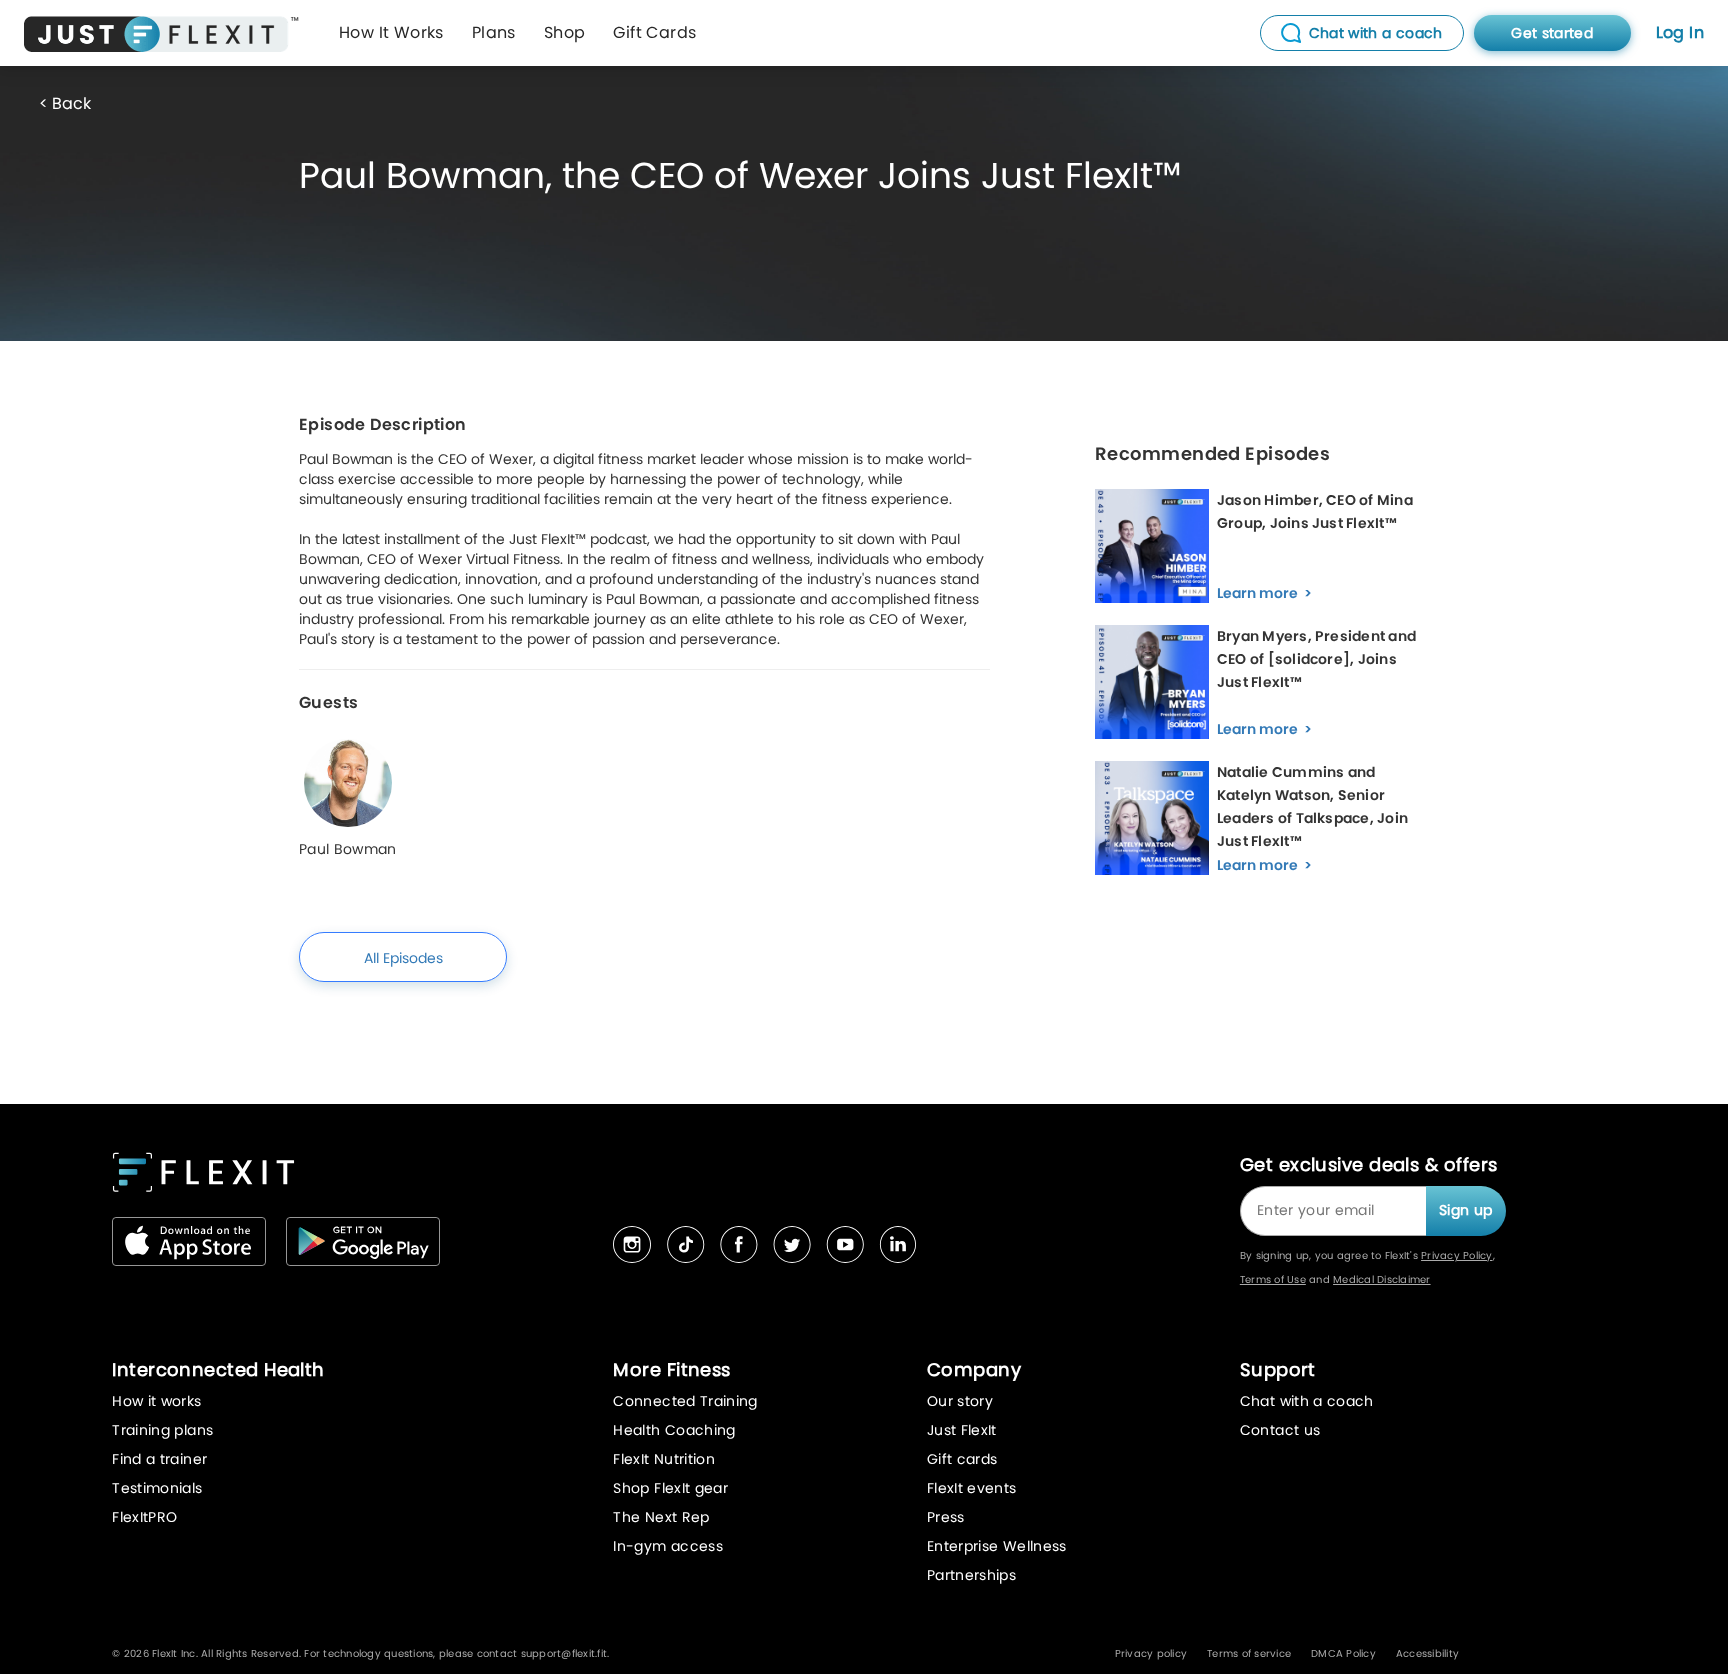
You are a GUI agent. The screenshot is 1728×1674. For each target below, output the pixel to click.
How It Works (391, 32)
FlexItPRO (144, 1517)
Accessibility (1427, 1653)
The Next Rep (661, 1517)
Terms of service (1249, 1653)
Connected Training (685, 1401)
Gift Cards (654, 32)
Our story (960, 1401)
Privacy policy (1151, 1653)
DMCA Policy (1343, 1653)
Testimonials (157, 1488)
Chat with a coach (1307, 1401)
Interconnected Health (218, 1369)
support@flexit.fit (564, 1653)
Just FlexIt (962, 1430)
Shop (565, 32)
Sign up (1465, 1210)
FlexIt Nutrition (664, 1459)
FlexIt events (972, 1488)
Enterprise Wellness (997, 1546)
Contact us (1280, 1430)
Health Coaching (674, 1430)
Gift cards (962, 1459)
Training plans (162, 1430)
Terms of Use (1273, 1279)
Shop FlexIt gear (670, 1488)
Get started (1552, 33)
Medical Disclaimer (1382, 1279)
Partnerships (971, 1575)
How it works (156, 1401)
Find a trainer (159, 1459)
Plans (494, 32)
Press (946, 1517)
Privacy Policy (1457, 1255)
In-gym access (668, 1546)
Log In (1680, 32)
